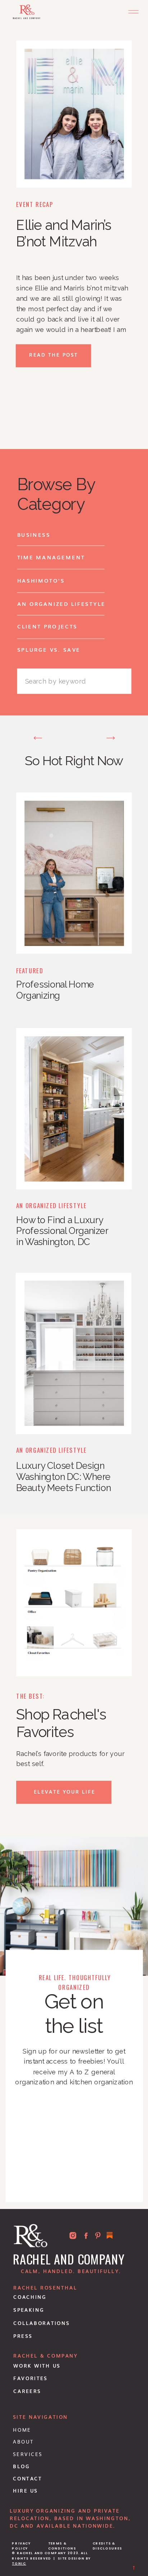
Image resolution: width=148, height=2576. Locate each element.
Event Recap (35, 204)
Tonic (19, 2563)
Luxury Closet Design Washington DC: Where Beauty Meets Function (63, 1477)
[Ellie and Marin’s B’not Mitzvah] (74, 114)
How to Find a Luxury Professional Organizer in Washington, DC (62, 1231)
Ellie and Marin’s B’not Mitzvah (64, 233)
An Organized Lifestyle (51, 1206)
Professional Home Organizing (55, 990)
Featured (30, 970)
